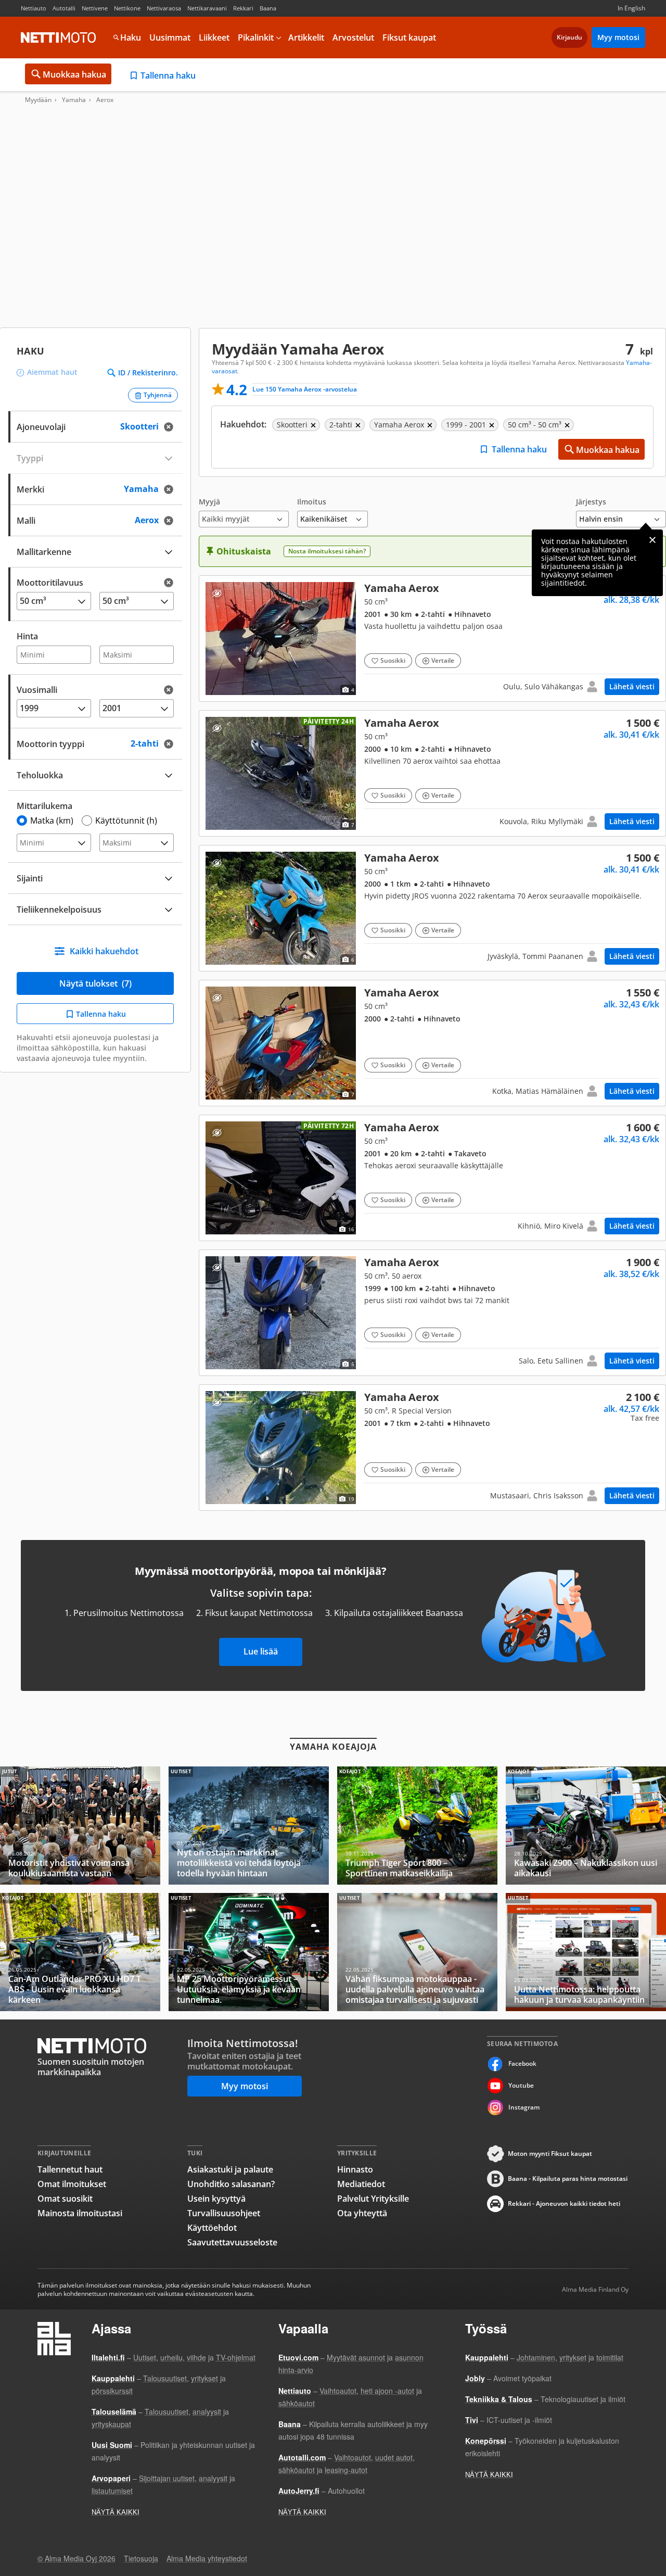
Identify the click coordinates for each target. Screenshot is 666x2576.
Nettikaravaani (207, 8)
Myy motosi (618, 37)
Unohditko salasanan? (231, 2184)
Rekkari (243, 8)
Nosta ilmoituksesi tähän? (327, 551)
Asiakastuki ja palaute (230, 2169)
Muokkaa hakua (74, 74)
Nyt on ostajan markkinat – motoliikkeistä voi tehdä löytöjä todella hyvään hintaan (249, 1826)
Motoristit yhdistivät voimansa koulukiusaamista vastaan (80, 1826)
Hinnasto (355, 2169)
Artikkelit (306, 37)
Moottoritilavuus (50, 583)
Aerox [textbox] (157, 519)
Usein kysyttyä (216, 2199)
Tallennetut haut (70, 2169)
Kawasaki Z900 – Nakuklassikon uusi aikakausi (586, 1826)
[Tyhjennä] (172, 427)
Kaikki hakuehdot (104, 951)
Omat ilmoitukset (72, 2184)
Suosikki (393, 660)
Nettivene (95, 8)
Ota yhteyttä (362, 2213)
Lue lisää (261, 1651)
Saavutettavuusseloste (232, 2242)
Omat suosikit (65, 2199)
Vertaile (443, 660)
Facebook (522, 2063)
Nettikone (127, 8)
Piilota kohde (217, 593)
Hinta (27, 636)
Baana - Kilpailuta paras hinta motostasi (568, 2179)
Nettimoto (58, 37)
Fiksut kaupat (409, 37)
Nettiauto (34, 8)
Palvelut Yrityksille (373, 2199)
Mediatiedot (361, 2184)
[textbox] (88, 488)
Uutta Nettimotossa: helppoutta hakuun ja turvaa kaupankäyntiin (586, 1952)
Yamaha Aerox (432, 639)
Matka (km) (52, 820)
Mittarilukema (44, 806)
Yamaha (74, 100)
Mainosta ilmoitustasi (80, 2213)
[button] (244, 513)
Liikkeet (214, 37)
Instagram (524, 2107)
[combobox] (95, 488)
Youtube (521, 2085)
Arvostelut (353, 37)
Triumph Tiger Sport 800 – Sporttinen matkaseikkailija (417, 1826)
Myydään (38, 100)
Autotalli (64, 8)
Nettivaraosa (164, 8)
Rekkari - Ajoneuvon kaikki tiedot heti (564, 2204)
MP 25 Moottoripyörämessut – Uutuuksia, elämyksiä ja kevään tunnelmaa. (249, 1952)
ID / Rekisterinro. (148, 373)
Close (652, 540)
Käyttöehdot (212, 2228)
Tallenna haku (168, 75)
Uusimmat (170, 37)
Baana (268, 8)
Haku (131, 37)
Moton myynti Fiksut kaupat (550, 2154)
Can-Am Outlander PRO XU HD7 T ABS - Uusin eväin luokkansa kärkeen (80, 1952)
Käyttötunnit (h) (126, 820)
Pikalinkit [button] (256, 37)
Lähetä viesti (632, 686)
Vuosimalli (37, 690)
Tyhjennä (158, 395)
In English (631, 8)
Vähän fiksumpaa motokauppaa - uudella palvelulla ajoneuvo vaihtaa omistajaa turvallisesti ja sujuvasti (417, 1952)
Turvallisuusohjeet (224, 2213)
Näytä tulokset (95, 983)
